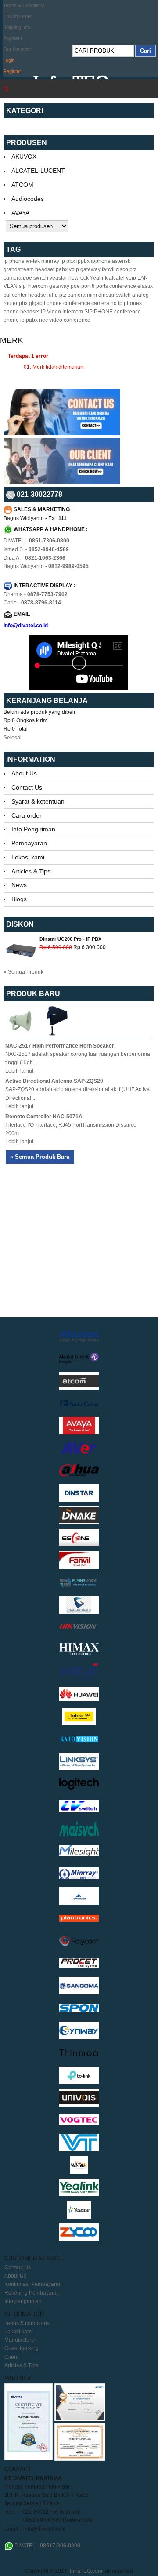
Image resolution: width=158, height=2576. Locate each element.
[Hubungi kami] (62, 433)
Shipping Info (17, 27)
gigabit (37, 303)
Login (9, 60)
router (11, 303)
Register (12, 71)
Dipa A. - (34, 558)
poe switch (36, 278)
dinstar (106, 295)
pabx (62, 269)
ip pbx (68, 261)
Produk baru (33, 994)
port (86, 286)
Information (31, 759)
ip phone (14, 261)
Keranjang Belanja (48, 700)
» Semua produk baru (40, 1157)
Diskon (20, 924)
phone (54, 303)
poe (75, 286)
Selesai (13, 738)
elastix (145, 286)
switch (123, 295)
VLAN (11, 286)
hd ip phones (126, 303)
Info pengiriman (23, 2301)
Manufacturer (20, 2340)
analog (140, 295)
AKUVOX (24, 156)
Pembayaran (29, 843)
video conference (70, 320)
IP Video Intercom (62, 312)
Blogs (19, 899)
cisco (122, 269)
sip (22, 286)
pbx (23, 303)
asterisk (121, 261)
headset (45, 269)
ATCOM (22, 185)
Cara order (27, 815)
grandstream (19, 269)
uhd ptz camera (67, 295)
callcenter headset (25, 295)
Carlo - (32, 603)
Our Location (17, 49)
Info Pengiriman (33, 829)
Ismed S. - (36, 549)
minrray (50, 261)
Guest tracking (22, 2348)
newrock (79, 278)
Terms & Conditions (24, 5)
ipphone (101, 261)
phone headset (22, 312)
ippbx (83, 261)
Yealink (99, 278)
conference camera (86, 303)
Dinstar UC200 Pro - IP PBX (70, 939)
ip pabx (29, 320)
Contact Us (27, 787)
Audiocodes (28, 199)
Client (11, 2357)
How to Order (18, 16)
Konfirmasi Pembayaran (33, 2284)
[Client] (62, 482)
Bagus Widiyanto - (46, 566)
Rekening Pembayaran (32, 2293)
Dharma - (36, 594)
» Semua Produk (23, 972)
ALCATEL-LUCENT (38, 171)
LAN (143, 278)
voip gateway (85, 269)
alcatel (117, 278)
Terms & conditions (27, 2323)
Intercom (38, 286)
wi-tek (33, 261)
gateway (59, 286)
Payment (13, 38)
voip (131, 278)
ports (102, 286)
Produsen (27, 143)
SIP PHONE (99, 312)
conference (123, 286)
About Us (24, 773)
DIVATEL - (36, 541)
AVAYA (20, 213)
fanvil (108, 269)
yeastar (58, 278)
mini (92, 295)
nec (43, 320)
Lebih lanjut (19, 1071)
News (19, 885)
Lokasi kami (28, 857)
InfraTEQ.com (86, 2571)
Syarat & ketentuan (38, 801)
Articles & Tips (31, 871)
